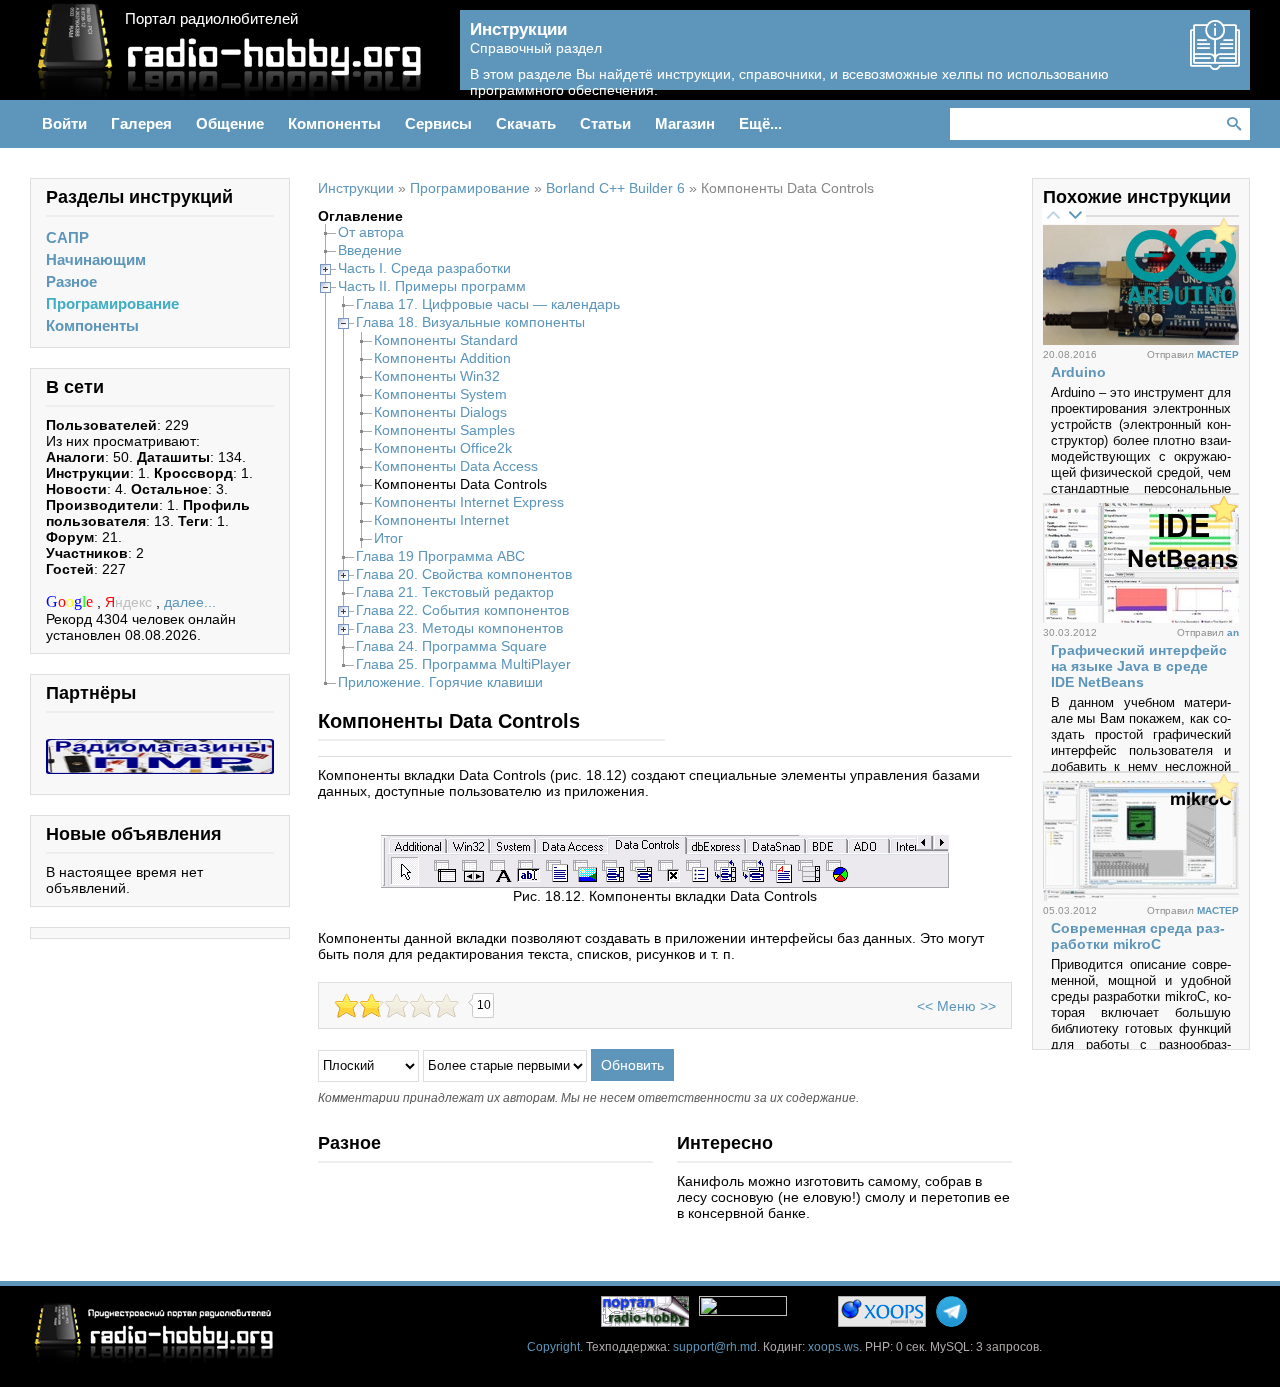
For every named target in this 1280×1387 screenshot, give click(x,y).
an (1233, 632)
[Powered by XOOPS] (882, 1311)
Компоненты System (440, 394)
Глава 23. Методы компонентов (459, 628)
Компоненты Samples (444, 430)
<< (925, 1006)
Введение (370, 250)
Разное (71, 281)
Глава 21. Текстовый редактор (455, 592)
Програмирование (112, 303)
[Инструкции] (1215, 62)
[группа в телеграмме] (951, 1311)
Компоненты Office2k (443, 448)
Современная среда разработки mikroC (1138, 936)
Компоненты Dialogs (440, 412)
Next (1075, 214)
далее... (190, 602)
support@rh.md (715, 1347)
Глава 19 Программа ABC (440, 556)
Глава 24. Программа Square (451, 646)
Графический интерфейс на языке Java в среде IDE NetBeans (1139, 666)
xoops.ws (833, 1347)
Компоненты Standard (446, 340)
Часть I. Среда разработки (424, 268)
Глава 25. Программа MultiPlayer (463, 664)
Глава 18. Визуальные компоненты (470, 322)
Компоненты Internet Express (469, 502)
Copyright (553, 1347)
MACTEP (1218, 354)
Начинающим (96, 259)
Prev (1053, 214)
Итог (388, 538)
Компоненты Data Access (456, 466)
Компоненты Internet (441, 520)
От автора (371, 232)
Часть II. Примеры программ (432, 286)
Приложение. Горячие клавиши (440, 682)
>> (988, 1006)
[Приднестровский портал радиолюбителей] (645, 1311)
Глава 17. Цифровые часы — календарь (488, 304)
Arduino (1078, 372)
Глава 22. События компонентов (462, 610)
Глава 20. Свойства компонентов (464, 574)
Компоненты (92, 325)
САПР (67, 237)
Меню (956, 1006)
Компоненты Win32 (437, 376)
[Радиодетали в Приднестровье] (160, 747)
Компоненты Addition (442, 358)
